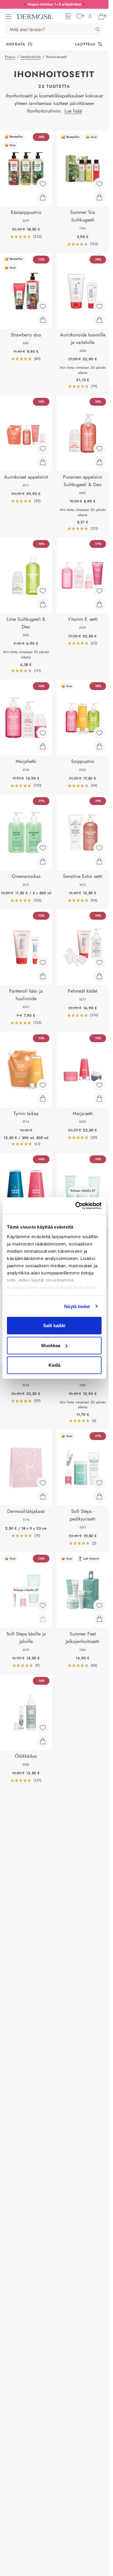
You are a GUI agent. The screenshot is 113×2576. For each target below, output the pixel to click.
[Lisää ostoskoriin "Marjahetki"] (43, 746)
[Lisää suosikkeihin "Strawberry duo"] (43, 306)
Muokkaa (51, 1345)
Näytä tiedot (77, 1306)
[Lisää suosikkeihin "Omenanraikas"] (43, 848)
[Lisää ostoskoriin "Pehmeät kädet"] (99, 976)
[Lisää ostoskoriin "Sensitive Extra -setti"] (99, 861)
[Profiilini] (90, 16)
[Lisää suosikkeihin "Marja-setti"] (99, 1085)
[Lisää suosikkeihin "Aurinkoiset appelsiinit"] (43, 449)
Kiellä (54, 1365)
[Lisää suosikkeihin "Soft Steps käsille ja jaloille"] (43, 1605)
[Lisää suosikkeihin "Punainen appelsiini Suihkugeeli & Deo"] (99, 449)
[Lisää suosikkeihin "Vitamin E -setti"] (99, 591)
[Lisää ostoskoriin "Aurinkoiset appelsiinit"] (43, 462)
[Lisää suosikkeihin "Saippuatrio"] (99, 733)
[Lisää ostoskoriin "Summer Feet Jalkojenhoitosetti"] (99, 1619)
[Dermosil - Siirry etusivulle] (35, 17)
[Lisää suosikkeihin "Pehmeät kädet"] (99, 963)
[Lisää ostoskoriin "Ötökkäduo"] (43, 1741)
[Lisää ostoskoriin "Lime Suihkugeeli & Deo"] (43, 604)
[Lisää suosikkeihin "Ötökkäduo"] (43, 1728)
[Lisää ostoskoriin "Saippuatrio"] (99, 746)
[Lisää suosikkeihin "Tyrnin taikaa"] (43, 1085)
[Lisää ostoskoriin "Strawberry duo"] (43, 320)
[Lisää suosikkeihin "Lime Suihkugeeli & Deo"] (43, 591)
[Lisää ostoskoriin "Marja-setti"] (99, 1098)
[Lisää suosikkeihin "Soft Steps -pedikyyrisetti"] (99, 1483)
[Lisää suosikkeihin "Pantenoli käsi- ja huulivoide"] (43, 963)
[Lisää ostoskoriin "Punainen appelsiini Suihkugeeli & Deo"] (99, 462)
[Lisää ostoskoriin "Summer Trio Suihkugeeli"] (99, 197)
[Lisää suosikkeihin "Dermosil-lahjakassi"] (43, 1483)
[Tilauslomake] (68, 16)
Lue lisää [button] (73, 111)
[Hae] (98, 29)
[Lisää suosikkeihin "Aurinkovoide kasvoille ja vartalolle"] (99, 306)
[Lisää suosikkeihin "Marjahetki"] (43, 733)
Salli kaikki (54, 1326)
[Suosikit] (79, 16)
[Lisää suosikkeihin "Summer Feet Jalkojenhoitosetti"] (99, 1605)
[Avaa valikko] (8, 17)
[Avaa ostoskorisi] (101, 16)
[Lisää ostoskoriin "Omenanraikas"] (43, 861)
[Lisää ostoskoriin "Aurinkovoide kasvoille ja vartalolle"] (99, 320)
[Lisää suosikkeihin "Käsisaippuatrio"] (43, 184)
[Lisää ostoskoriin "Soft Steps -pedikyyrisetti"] (99, 1496)
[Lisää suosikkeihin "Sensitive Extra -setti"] (99, 848)
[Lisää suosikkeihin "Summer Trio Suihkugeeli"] (99, 184)
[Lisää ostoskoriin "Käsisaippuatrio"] (43, 197)
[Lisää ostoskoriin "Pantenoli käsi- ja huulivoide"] (43, 976)
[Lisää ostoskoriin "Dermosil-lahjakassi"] (43, 1496)
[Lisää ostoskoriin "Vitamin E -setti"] (99, 604)
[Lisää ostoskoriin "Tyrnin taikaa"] (43, 1098)
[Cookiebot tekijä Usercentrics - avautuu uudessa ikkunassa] (77, 1206)
